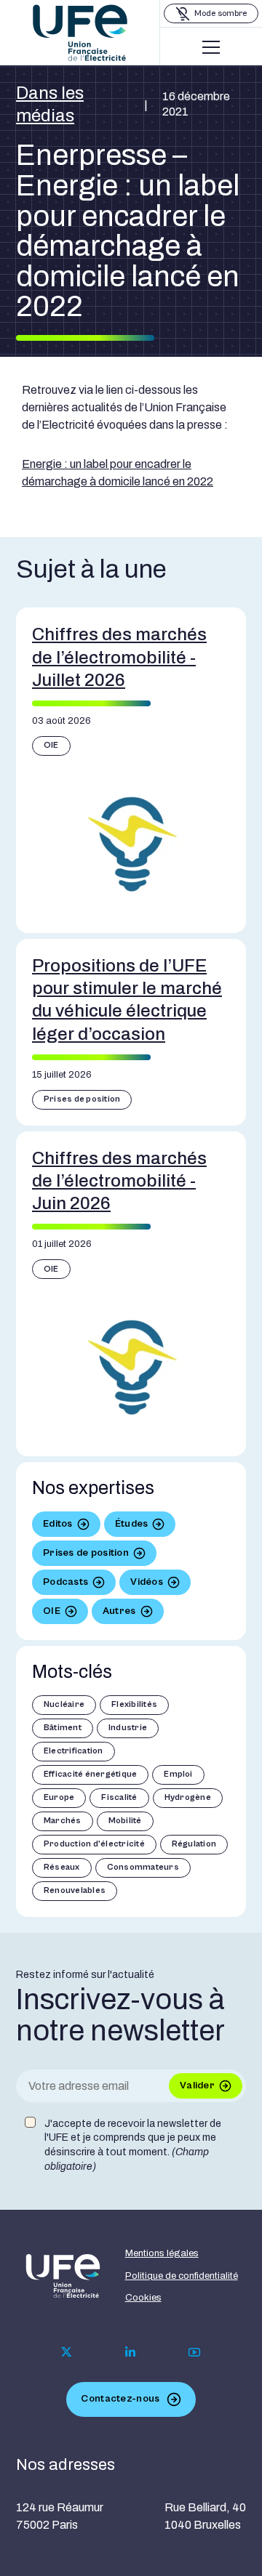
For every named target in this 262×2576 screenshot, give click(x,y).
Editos (58, 1524)
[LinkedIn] (130, 2352)
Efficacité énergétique (90, 1774)
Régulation (194, 1844)
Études (132, 1524)
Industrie (128, 1728)
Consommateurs (143, 1867)
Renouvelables (75, 1890)
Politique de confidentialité (182, 2276)
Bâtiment (63, 1728)
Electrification (74, 1751)
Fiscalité (119, 1797)
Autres (119, 1611)
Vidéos (147, 1582)
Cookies (143, 2298)
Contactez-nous (120, 2399)
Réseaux (62, 1867)
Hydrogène (188, 1797)
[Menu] (211, 47)
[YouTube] (194, 2352)
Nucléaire (64, 1704)
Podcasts (65, 1582)
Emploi (178, 1774)
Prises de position (82, 1099)
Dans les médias (50, 104)
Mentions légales (162, 2253)
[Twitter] (67, 2352)
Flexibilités (134, 1704)
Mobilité (125, 1821)
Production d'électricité (94, 1844)
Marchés (63, 1821)
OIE (51, 745)
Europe (59, 1797)
